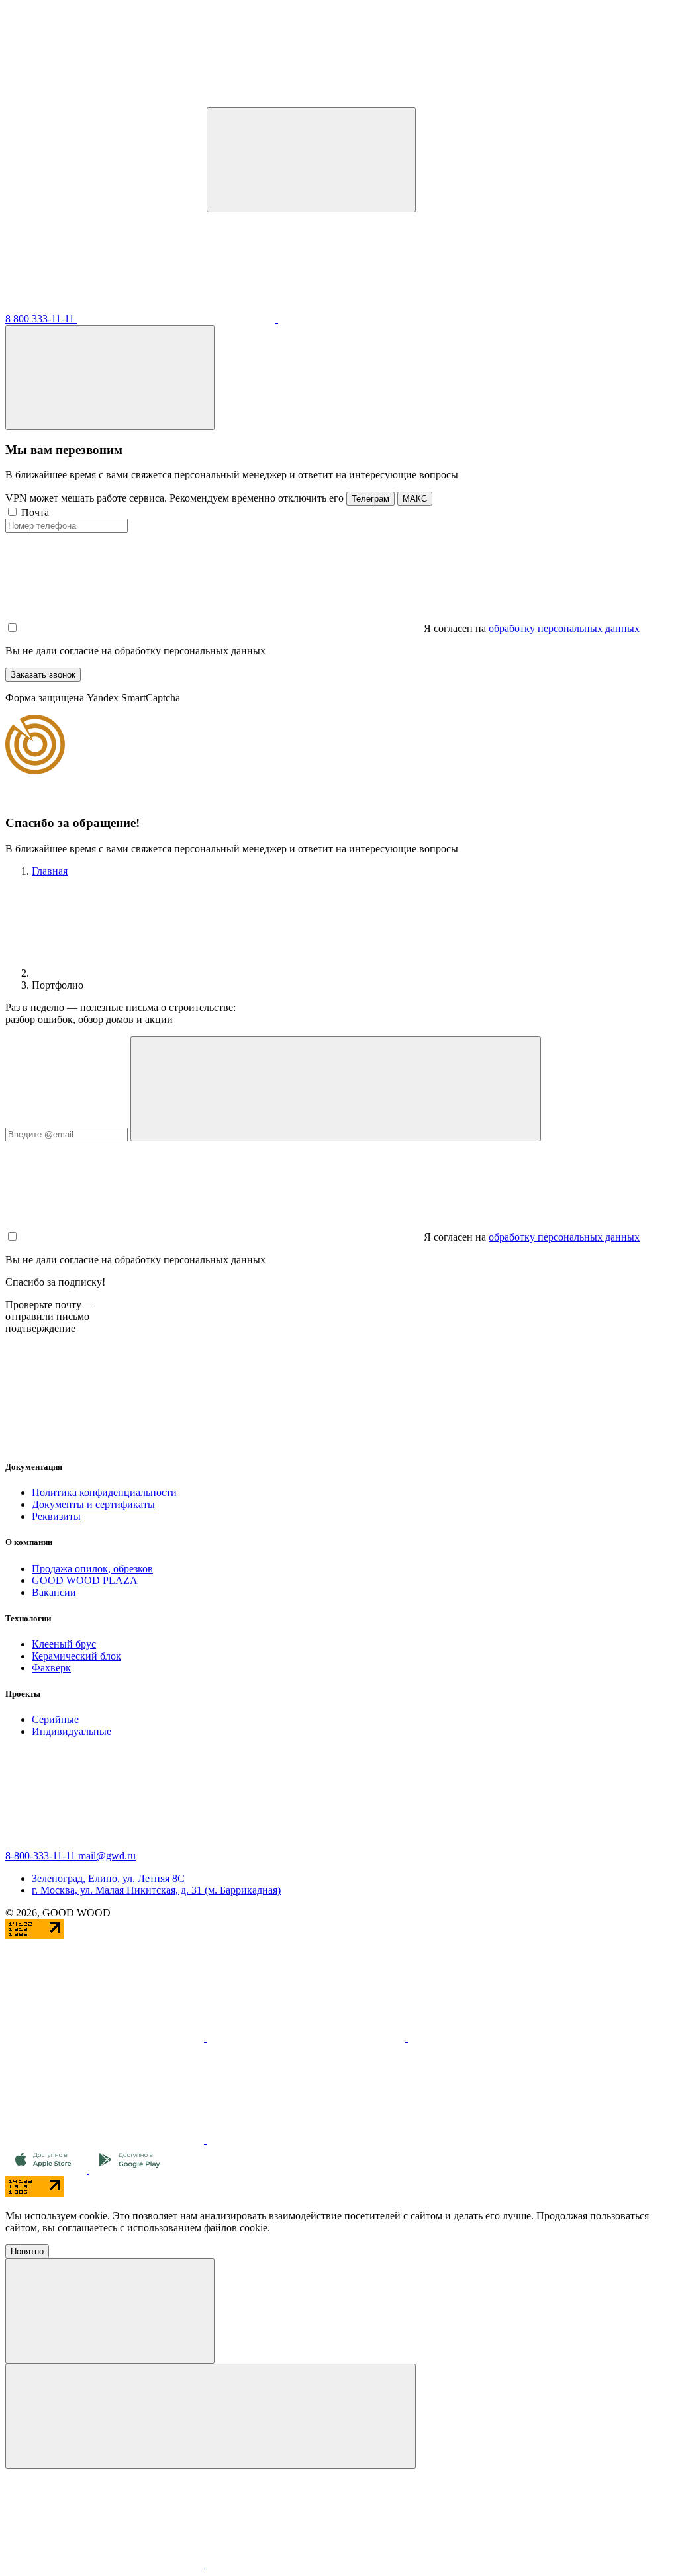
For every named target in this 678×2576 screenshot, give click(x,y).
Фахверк (51, 1668)
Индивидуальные (72, 1731)
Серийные (55, 1719)
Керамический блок (76, 1656)
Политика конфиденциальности (104, 1492)
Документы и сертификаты (93, 1504)
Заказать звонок (43, 675)
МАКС (415, 499)
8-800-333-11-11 (42, 1856)
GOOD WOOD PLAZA (85, 1580)
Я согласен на (455, 628)
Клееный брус (64, 1644)
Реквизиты (56, 1516)
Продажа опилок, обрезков (92, 1569)
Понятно (27, 2251)
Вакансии (54, 1592)
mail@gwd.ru (107, 1856)
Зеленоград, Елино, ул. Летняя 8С (108, 1878)
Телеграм (370, 499)
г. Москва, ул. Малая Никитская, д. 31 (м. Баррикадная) (156, 1890)
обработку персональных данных (564, 628)
